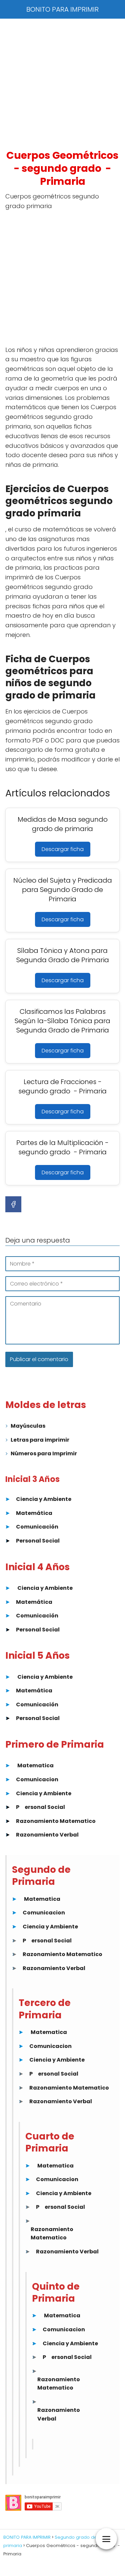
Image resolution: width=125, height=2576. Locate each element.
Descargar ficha (63, 849)
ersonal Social (45, 1807)
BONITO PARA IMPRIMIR (62, 9)
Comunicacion (37, 1779)
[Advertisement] (62, 84)
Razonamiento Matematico (56, 1821)
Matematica (35, 1765)
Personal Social (38, 1541)
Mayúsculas (28, 1426)
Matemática (34, 1513)
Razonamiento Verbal (47, 1835)
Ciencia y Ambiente (44, 1499)
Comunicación (37, 1527)
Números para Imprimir (44, 1453)
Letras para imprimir (40, 1440)
